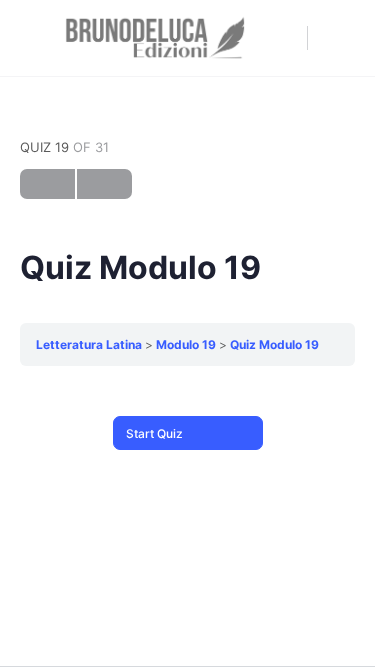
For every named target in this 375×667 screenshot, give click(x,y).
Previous (47, 184)
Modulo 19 (186, 344)
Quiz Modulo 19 (274, 344)
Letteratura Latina (89, 344)
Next (104, 184)
